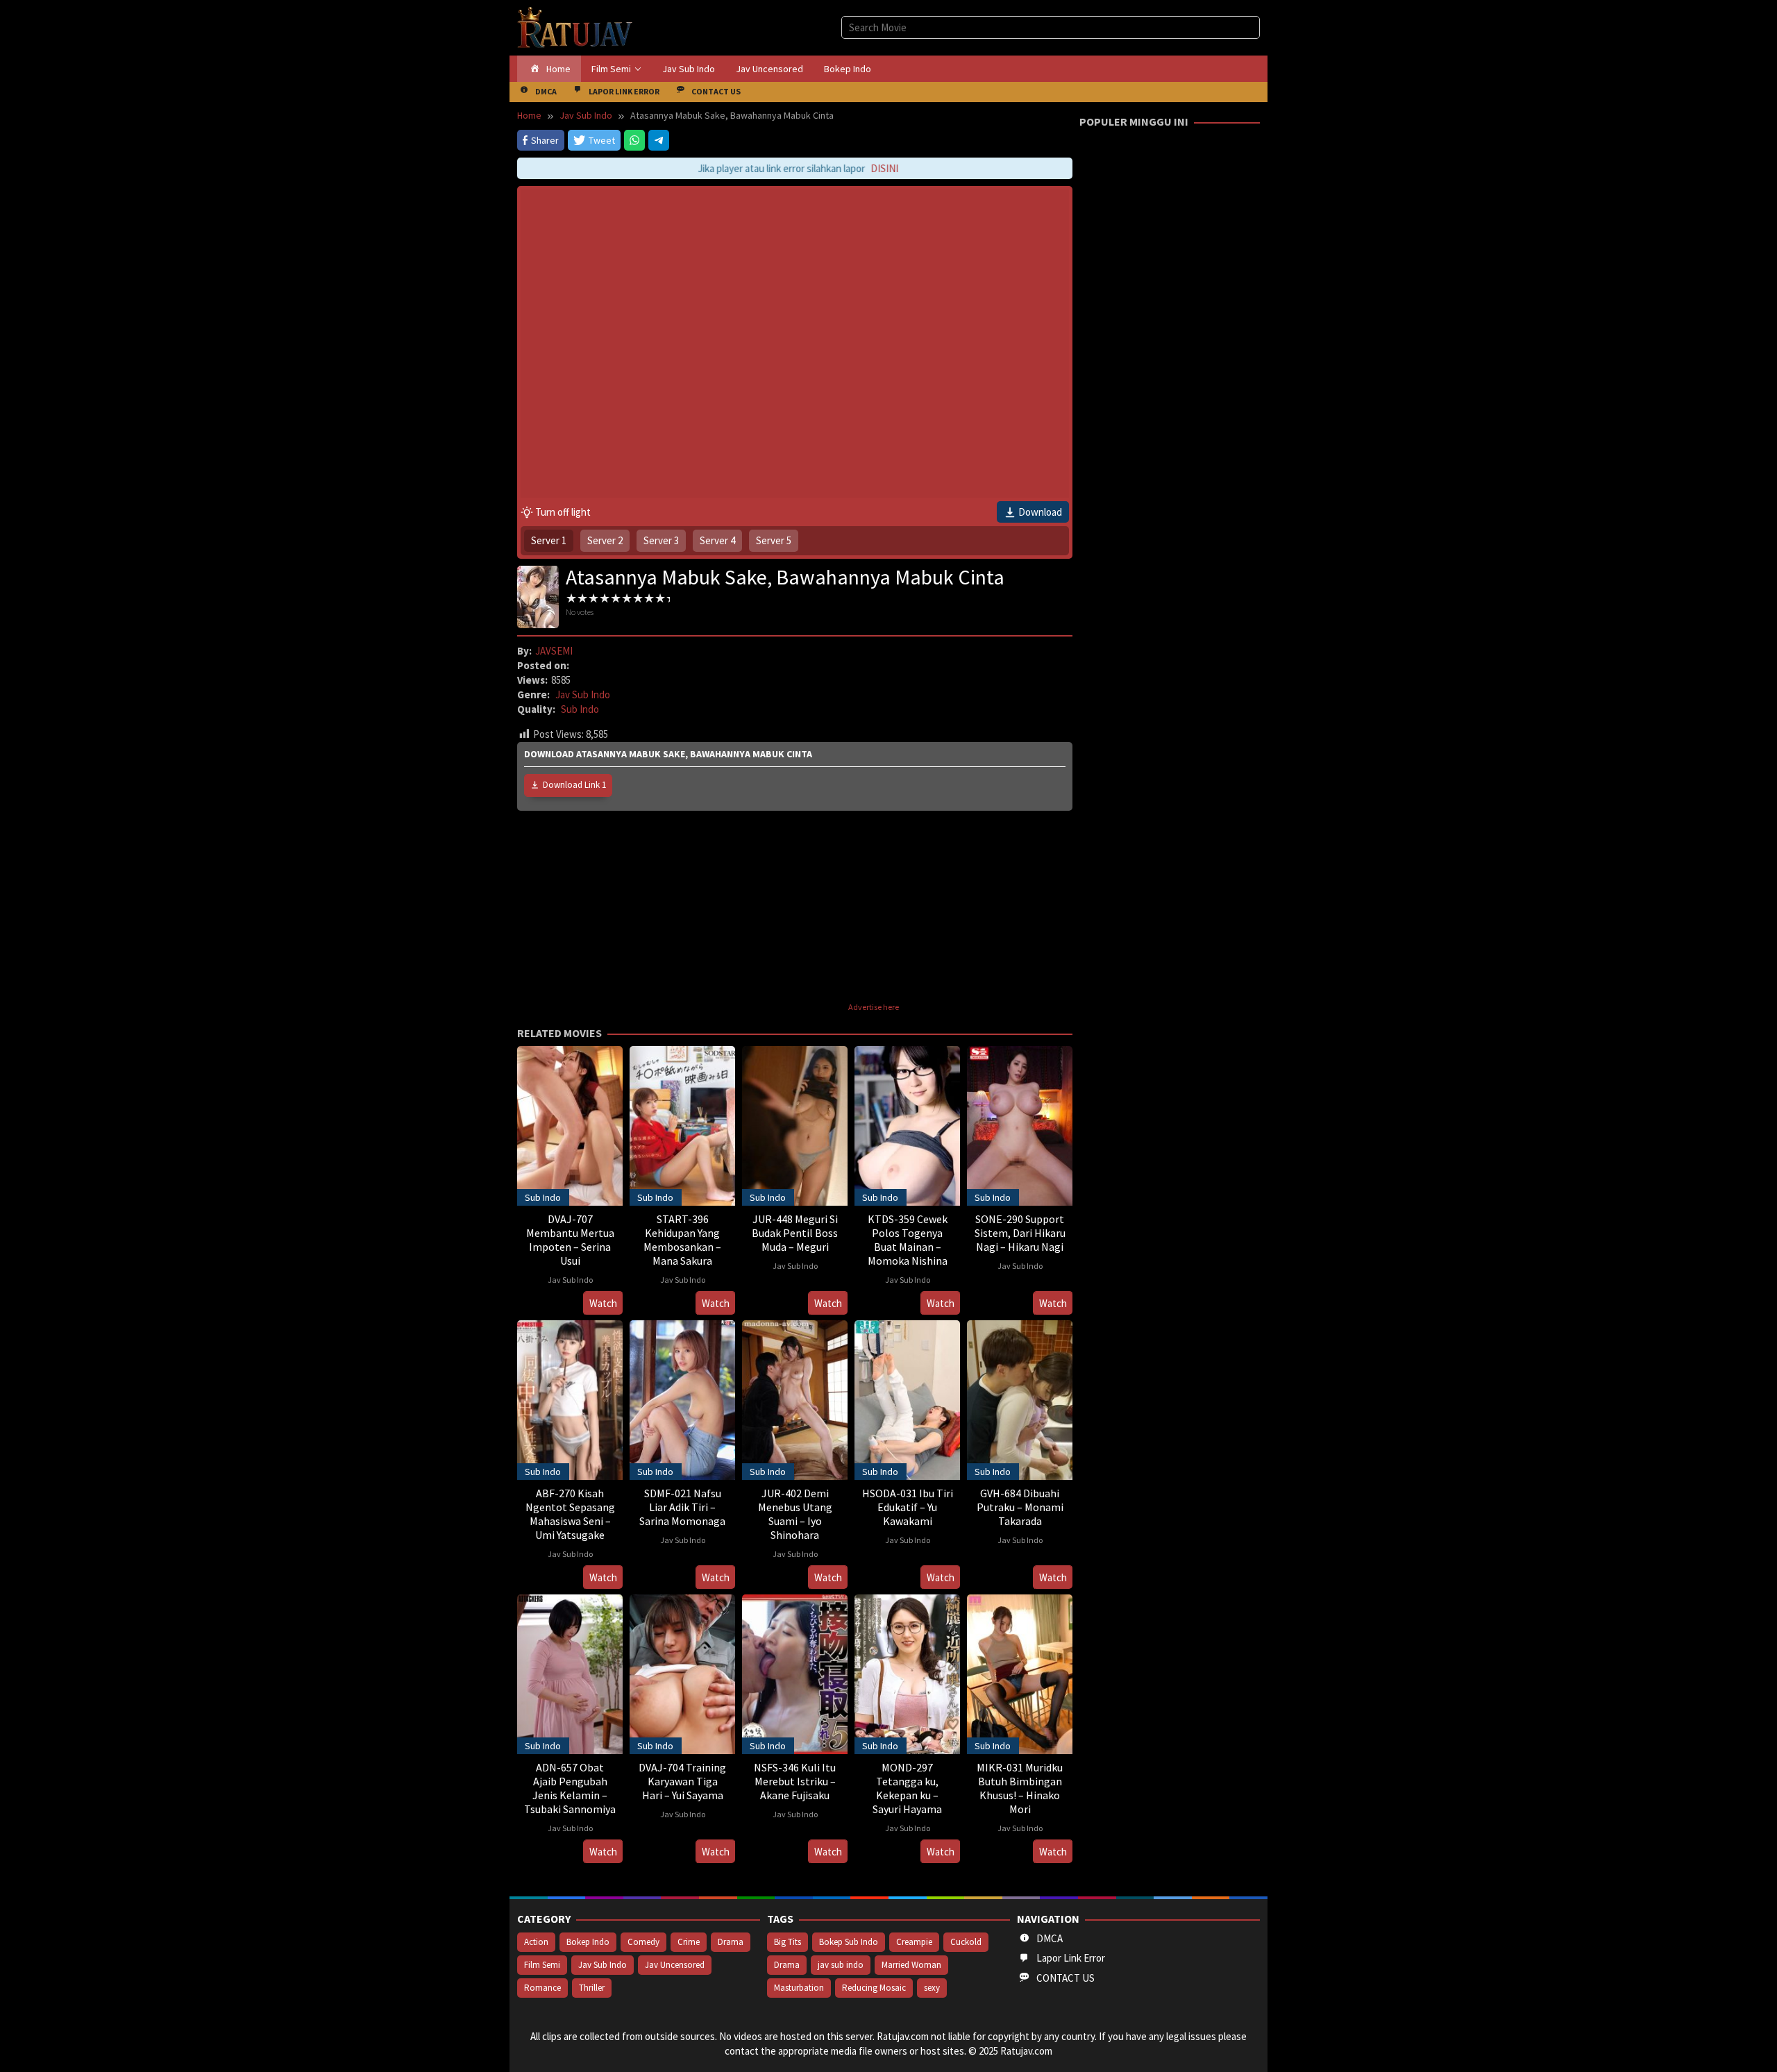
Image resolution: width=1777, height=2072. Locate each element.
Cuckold (966, 1942)
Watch (603, 1303)
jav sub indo (841, 1965)
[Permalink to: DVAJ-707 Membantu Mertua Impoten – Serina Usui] (570, 1124)
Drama (731, 1942)
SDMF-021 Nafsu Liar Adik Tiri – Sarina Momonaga (682, 1507)
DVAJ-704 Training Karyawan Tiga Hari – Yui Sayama (682, 1781)
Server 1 (549, 540)
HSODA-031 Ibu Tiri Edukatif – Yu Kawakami (908, 1507)
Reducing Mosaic (874, 1988)
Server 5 (774, 540)
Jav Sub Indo (583, 694)
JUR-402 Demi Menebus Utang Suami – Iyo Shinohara (795, 1514)
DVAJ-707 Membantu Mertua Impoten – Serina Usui (570, 1240)
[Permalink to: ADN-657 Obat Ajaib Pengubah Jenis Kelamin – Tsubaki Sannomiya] (570, 1673)
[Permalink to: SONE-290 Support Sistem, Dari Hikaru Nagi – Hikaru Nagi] (1020, 1124)
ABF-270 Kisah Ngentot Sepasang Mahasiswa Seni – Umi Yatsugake (570, 1514)
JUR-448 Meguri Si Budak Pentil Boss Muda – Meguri (795, 1233)
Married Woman (911, 1965)
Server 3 (661, 540)
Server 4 (717, 540)
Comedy (643, 1942)
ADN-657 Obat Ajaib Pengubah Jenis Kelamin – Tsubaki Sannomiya (570, 1788)
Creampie (914, 1942)
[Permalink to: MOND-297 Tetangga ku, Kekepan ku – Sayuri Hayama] (907, 1673)
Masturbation (799, 1988)
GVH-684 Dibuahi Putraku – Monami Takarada (1020, 1507)
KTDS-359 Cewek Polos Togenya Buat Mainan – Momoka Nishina (908, 1240)
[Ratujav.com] (575, 27)
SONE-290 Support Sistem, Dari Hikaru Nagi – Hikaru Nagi (1020, 1233)
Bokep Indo (588, 1942)
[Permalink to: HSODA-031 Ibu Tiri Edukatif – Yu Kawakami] (907, 1398)
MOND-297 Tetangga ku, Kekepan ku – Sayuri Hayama (907, 1788)
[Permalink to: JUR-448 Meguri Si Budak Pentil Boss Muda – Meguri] (795, 1124)
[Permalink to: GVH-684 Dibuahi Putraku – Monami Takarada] (1020, 1398)
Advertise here (874, 1007)
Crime (689, 1942)
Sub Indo (580, 709)
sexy (932, 1988)
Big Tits (788, 1942)
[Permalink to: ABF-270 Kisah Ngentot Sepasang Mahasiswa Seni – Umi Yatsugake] (570, 1398)
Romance (542, 1988)
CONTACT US (1066, 1978)
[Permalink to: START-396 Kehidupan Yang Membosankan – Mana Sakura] (682, 1124)
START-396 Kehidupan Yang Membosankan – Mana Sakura (682, 1240)
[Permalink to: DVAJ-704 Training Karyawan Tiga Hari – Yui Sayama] (682, 1673)
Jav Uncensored (675, 1965)
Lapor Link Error (1071, 1958)
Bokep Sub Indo (849, 1942)
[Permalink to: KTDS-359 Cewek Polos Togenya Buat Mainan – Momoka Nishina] (907, 1124)
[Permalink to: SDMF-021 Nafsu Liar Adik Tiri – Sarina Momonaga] (682, 1398)
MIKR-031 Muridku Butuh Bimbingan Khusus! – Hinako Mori (1020, 1788)
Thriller (592, 1988)
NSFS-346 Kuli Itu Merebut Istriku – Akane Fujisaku (795, 1781)
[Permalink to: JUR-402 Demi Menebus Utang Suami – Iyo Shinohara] (795, 1398)
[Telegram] (659, 140)
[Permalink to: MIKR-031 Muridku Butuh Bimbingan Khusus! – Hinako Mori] (1020, 1673)
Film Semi (542, 1965)
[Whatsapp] (634, 140)
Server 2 (605, 540)
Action (536, 1942)
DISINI (867, 168)
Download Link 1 (574, 785)
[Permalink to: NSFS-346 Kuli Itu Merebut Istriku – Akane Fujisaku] (795, 1673)
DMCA (1050, 1938)
